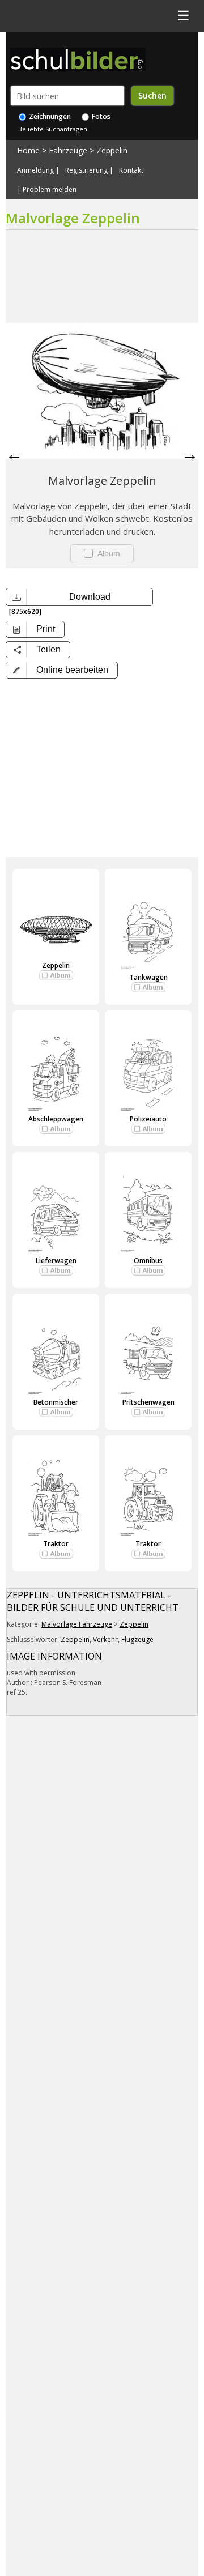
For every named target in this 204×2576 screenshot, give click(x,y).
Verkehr (105, 1639)
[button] (62, 670)
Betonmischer (56, 1402)
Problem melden (50, 190)
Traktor (56, 1544)
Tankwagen (148, 977)
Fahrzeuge (68, 150)
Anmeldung (35, 170)
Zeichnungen (49, 116)
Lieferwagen (56, 1261)
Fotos (100, 116)
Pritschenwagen (148, 1402)
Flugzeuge (137, 1639)
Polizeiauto (148, 1119)
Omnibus (148, 1261)
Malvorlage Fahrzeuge (77, 1624)
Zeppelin (112, 150)
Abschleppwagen (56, 1119)
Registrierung (86, 170)
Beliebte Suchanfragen (53, 129)
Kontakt (131, 170)
